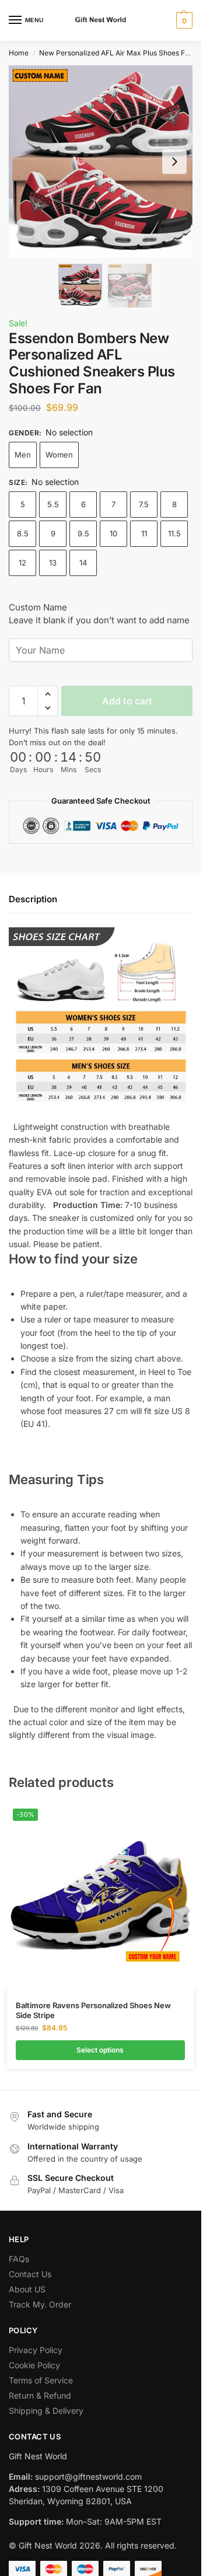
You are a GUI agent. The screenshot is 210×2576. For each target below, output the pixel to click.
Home (19, 53)
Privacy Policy (36, 2350)
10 (113, 533)
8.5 (23, 533)
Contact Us (30, 2274)
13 (53, 563)
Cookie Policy (34, 2365)
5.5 (53, 504)
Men (23, 455)
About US (27, 2289)
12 (22, 563)
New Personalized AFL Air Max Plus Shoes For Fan (123, 53)
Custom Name (38, 607)
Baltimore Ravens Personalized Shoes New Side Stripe (93, 2010)
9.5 (83, 533)
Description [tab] (33, 899)
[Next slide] (174, 162)
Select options (100, 2050)
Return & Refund (40, 2395)
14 (83, 563)
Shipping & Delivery (46, 2411)
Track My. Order (40, 2304)
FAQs (19, 2259)
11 (144, 533)
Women (59, 455)
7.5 (144, 504)
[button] (183, 20)
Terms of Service (41, 2380)
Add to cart (127, 701)
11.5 (174, 533)
